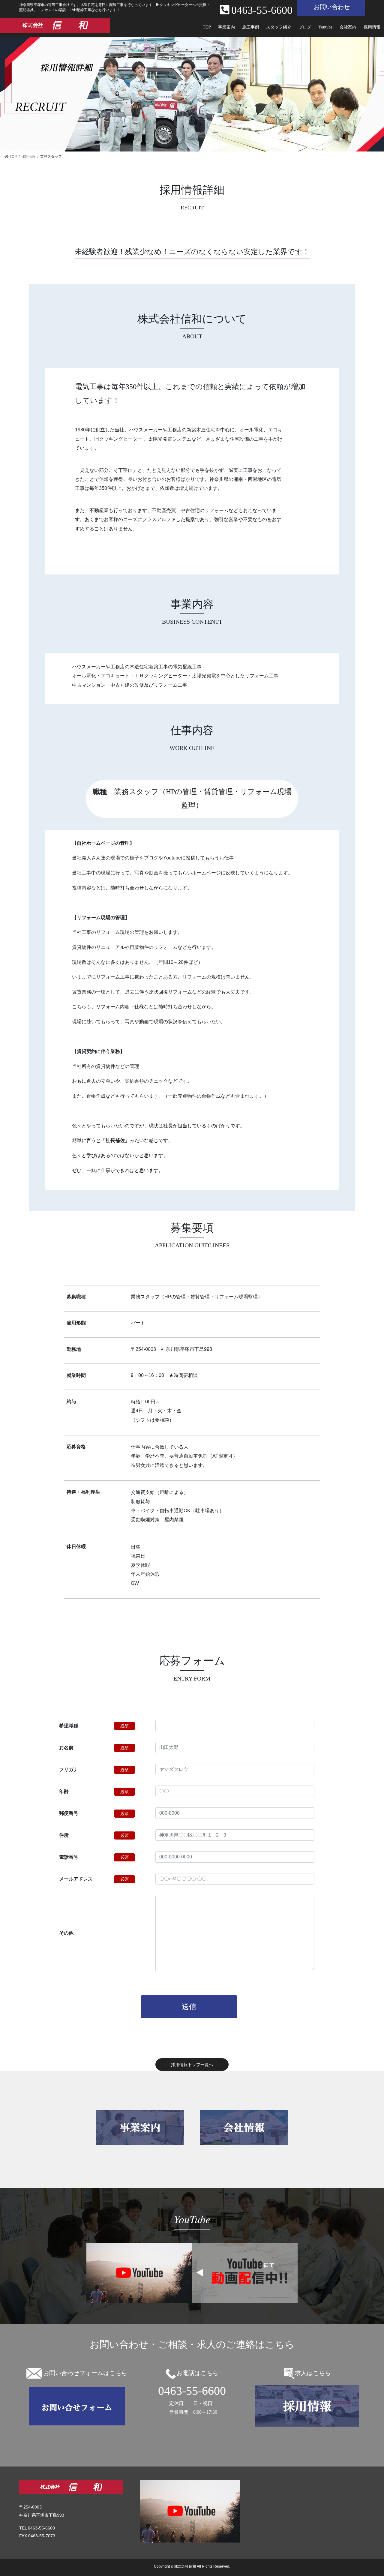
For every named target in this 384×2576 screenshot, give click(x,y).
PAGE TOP (376, 2491)
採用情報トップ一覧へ (192, 2065)
